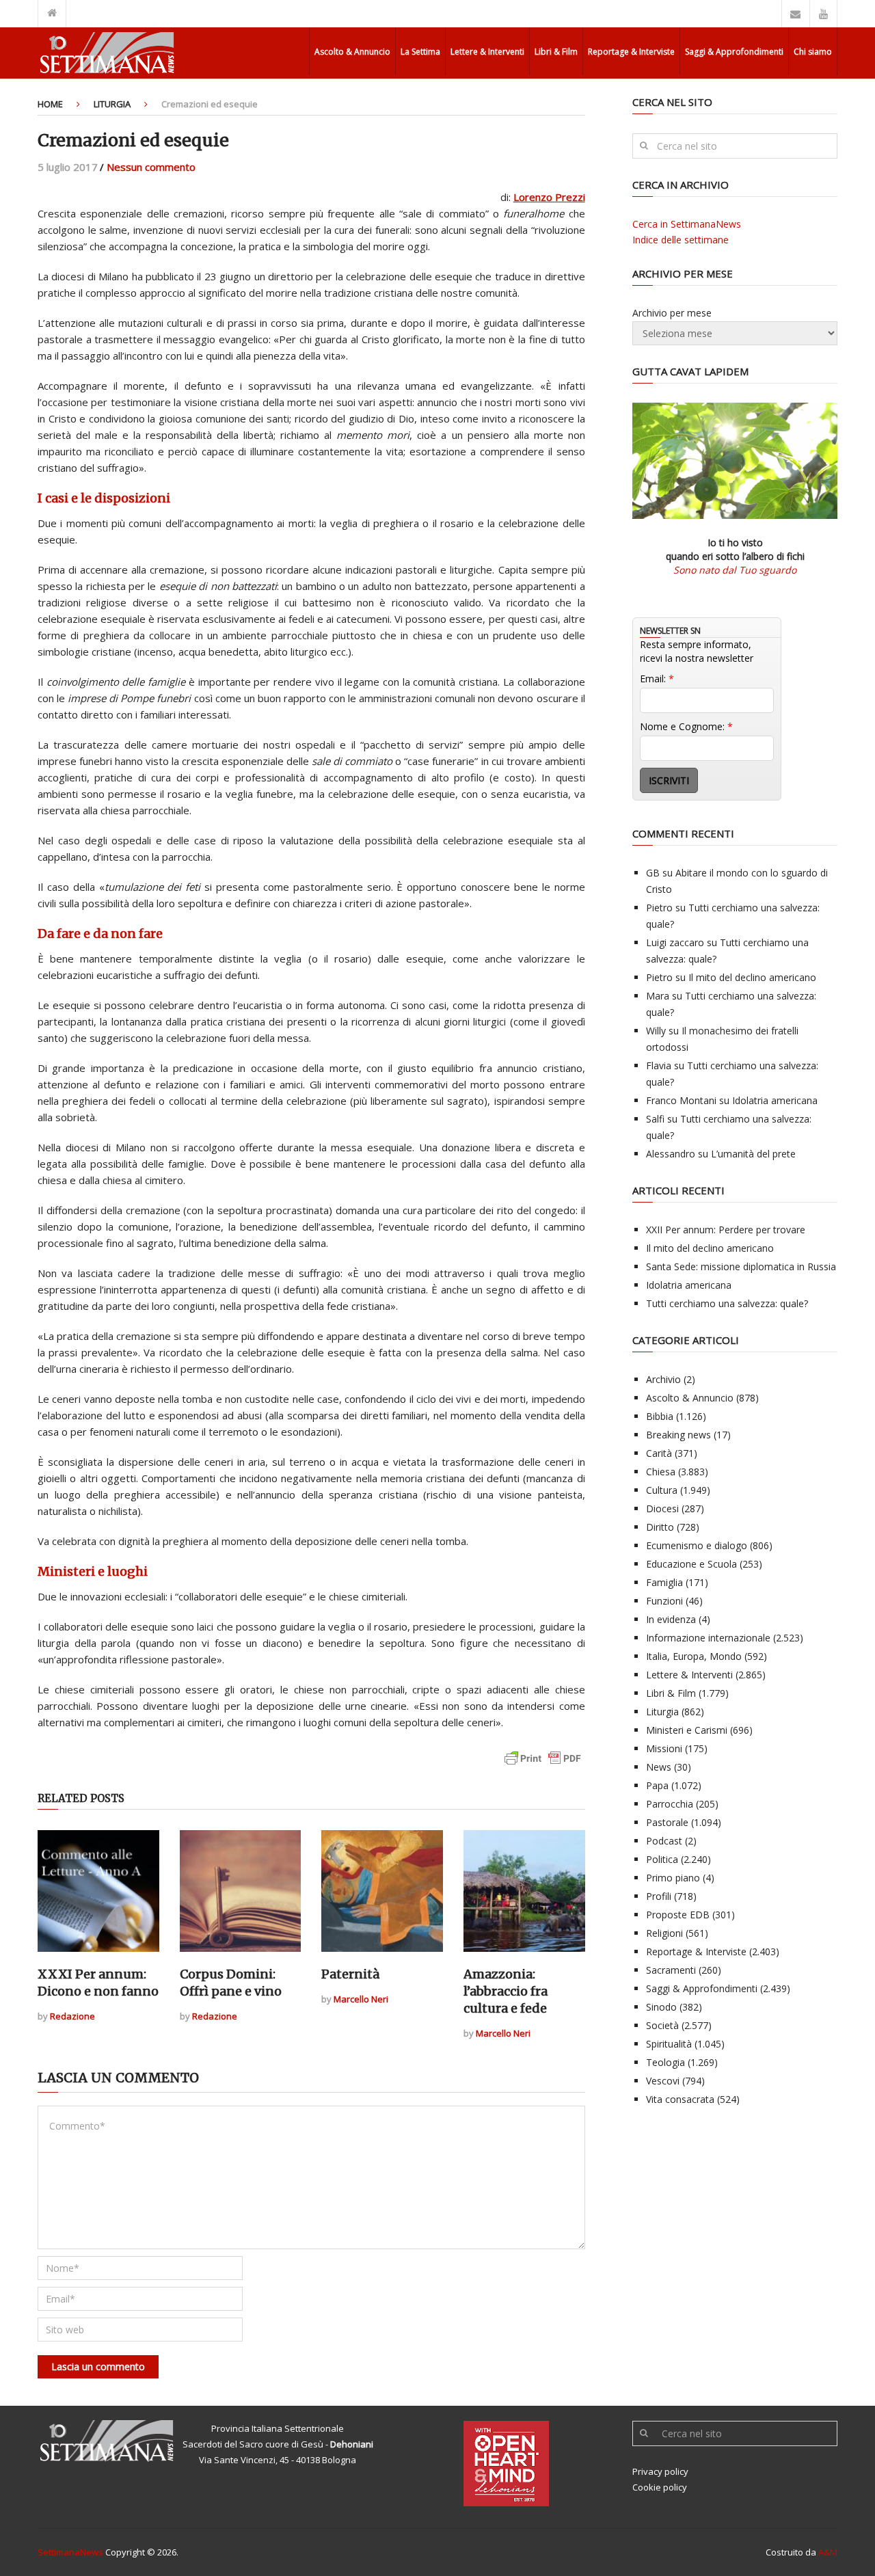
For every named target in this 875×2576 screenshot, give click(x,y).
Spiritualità (669, 2044)
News (659, 1767)
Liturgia (112, 104)
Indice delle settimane (681, 240)
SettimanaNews (70, 2552)
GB (653, 873)
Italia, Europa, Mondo (694, 1656)
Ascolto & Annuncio (352, 52)
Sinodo (661, 2007)
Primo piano (673, 1878)
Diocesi (662, 1508)
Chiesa (661, 1472)
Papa (657, 1785)
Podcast (664, 1841)
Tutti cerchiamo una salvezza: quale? (727, 1303)
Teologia (665, 2062)
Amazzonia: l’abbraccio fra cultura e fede (506, 1991)
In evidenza (671, 1619)
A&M (828, 2552)
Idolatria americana (775, 1100)
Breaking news (678, 1435)
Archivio (663, 1379)
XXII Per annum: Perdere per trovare (726, 1230)
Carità (659, 1453)
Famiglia (664, 1582)
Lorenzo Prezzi (549, 197)
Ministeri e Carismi (687, 1730)
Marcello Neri (361, 1999)
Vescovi (663, 2081)
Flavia (659, 1065)
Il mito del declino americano (752, 977)
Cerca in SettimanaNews (687, 224)
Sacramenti (671, 1970)
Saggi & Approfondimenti (734, 52)
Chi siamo (813, 52)
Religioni (664, 1933)
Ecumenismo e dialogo (697, 1545)
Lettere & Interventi (487, 52)
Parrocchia (670, 1804)
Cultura (662, 1490)
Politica (662, 1859)
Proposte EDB (678, 1915)
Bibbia (660, 1416)
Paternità (350, 1974)
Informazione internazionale (708, 1638)
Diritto (660, 1527)
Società (662, 2025)
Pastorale (667, 1822)
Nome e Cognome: (686, 726)
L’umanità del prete (753, 1154)
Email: (657, 679)
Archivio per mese (672, 313)
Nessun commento (151, 167)
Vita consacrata (680, 2099)
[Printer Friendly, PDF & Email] (543, 1765)
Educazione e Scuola (691, 1564)
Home (50, 104)
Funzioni (664, 1601)
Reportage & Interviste (631, 52)
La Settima (420, 52)
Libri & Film (556, 52)
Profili (659, 1896)
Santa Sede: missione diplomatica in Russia (741, 1266)
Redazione (72, 2016)
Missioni (664, 1748)
